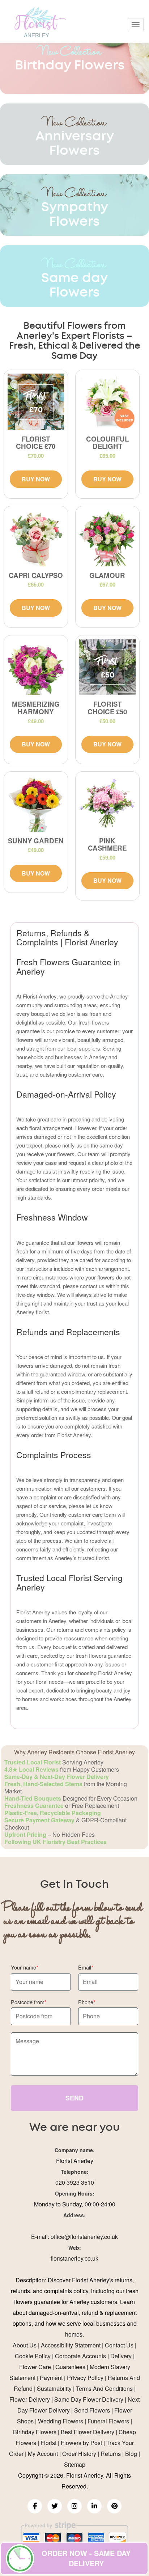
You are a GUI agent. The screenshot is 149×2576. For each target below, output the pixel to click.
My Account (43, 2454)
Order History (79, 2454)
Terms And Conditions (104, 2388)
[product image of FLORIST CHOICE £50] (107, 667)
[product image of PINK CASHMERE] (107, 804)
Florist (48, 2443)
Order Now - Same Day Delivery (86, 2558)
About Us (25, 2345)
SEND (74, 2098)
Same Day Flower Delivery (89, 2399)
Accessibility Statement (71, 2345)
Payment (51, 2378)
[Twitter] (55, 2506)
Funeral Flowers (108, 2421)
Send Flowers (92, 2410)
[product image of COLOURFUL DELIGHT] (107, 402)
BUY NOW (36, 479)
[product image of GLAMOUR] (107, 538)
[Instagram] (74, 2506)
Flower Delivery (30, 2399)
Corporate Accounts (80, 2356)
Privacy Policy (85, 2378)
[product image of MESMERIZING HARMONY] (36, 667)
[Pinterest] (114, 2506)
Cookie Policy (33, 2356)
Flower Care (35, 2367)
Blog (131, 2454)
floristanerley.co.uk (74, 2258)
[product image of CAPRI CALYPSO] (36, 538)
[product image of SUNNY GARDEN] (36, 804)
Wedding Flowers (61, 2421)
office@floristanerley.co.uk (84, 2237)
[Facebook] (35, 2506)
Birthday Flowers (35, 2432)
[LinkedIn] (94, 2506)
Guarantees (70, 2367)
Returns (111, 2454)
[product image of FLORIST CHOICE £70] (36, 402)
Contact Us (119, 2345)
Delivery (121, 2356)
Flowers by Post (81, 2443)
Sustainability (54, 2388)
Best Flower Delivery (88, 2432)
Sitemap (75, 2464)
